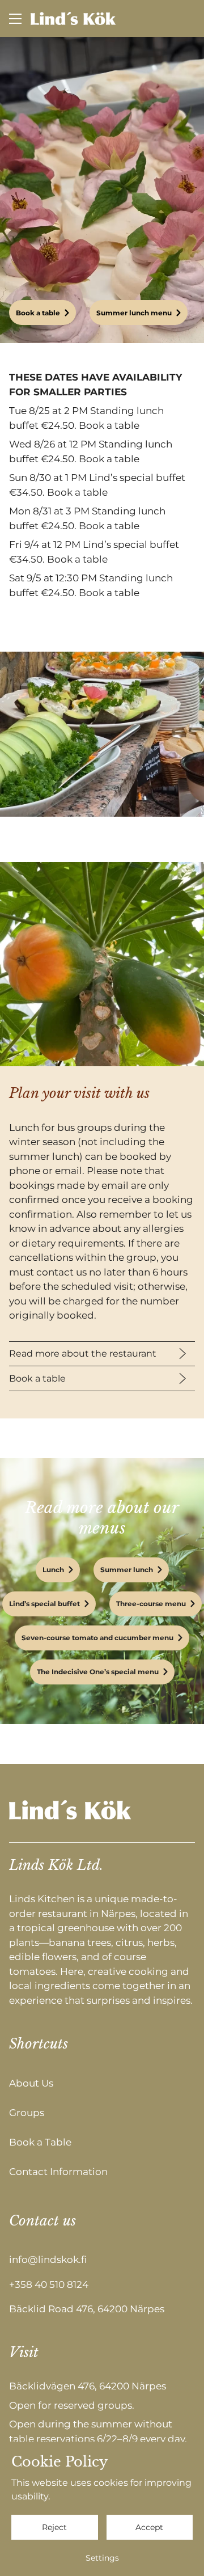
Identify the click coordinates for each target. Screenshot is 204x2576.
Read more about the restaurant (83, 1354)
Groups (27, 2112)
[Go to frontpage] (73, 18)
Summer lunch (127, 1570)
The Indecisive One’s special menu (98, 1672)
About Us (31, 2083)
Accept (149, 2527)
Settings (102, 2558)
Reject (54, 2527)
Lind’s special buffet (44, 1604)
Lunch (53, 1570)
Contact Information (58, 2171)
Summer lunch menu (134, 313)
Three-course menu (151, 1604)
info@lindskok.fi (48, 2260)
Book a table (38, 313)
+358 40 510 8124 (49, 2284)
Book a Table (40, 2142)
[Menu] (15, 18)
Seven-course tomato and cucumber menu (97, 1638)
